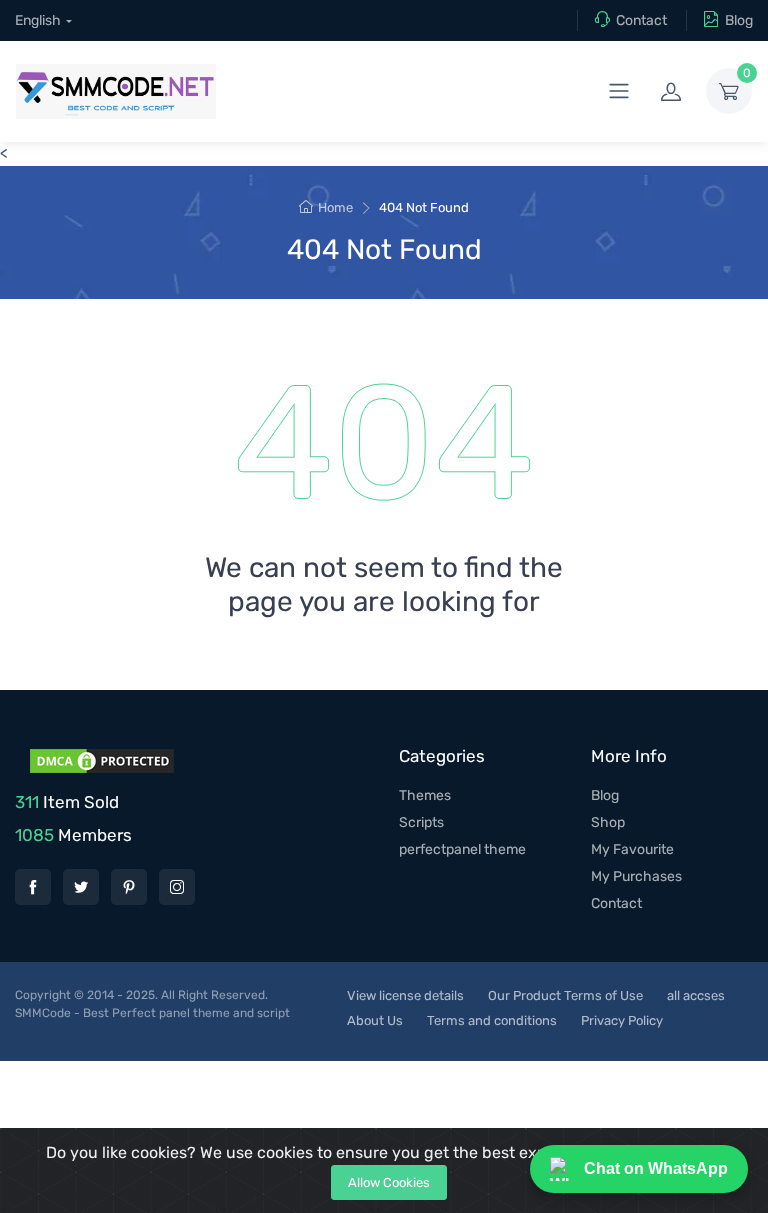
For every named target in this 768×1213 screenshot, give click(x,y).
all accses (696, 995)
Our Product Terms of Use (565, 995)
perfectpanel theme (462, 849)
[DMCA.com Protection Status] (100, 759)
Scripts (421, 822)
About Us (375, 1020)
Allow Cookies (389, 1182)
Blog (739, 20)
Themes (425, 795)
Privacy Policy (622, 1020)
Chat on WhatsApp (656, 1168)
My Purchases (636, 876)
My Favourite (632, 849)
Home (335, 207)
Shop (608, 822)
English (38, 20)
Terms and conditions (492, 1020)
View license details (405, 995)
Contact (641, 20)
